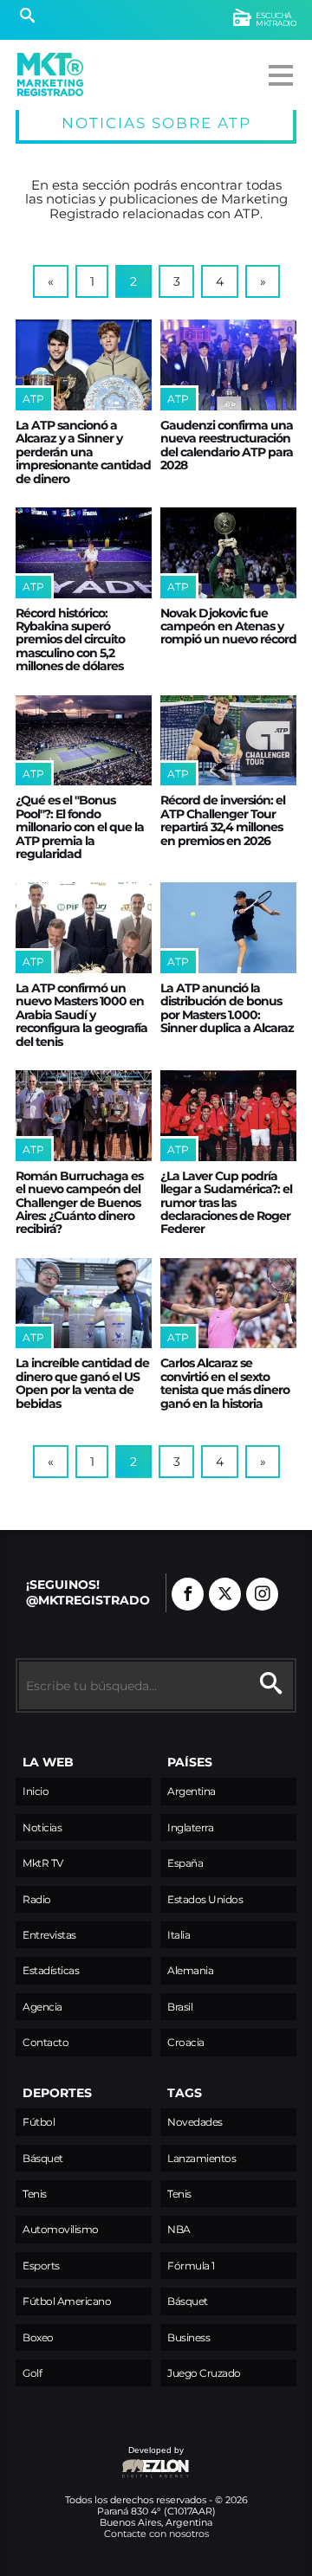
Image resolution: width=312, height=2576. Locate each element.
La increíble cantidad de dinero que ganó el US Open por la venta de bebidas (82, 1383)
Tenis (35, 2194)
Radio (37, 1899)
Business (188, 2337)
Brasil (180, 2007)
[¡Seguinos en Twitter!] (225, 1594)
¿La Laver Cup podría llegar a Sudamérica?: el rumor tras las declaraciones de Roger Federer (226, 1203)
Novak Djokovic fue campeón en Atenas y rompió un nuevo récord (228, 626)
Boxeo (38, 2337)
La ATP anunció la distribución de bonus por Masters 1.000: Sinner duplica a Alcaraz (227, 1008)
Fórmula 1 (191, 2266)
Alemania (190, 1970)
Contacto (45, 2042)
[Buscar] (27, 17)
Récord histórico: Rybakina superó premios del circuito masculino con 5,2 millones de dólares (70, 640)
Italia (179, 1935)
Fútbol (39, 2122)
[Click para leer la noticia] (84, 365)
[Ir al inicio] (50, 74)
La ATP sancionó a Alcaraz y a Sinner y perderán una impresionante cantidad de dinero (83, 452)
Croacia (186, 2042)
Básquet (43, 2158)
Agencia (42, 2007)
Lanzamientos (201, 2158)
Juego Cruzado (204, 2373)
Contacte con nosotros (156, 2534)
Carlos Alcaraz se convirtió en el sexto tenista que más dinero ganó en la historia (225, 1383)
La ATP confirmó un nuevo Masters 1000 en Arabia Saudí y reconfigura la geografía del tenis (81, 1015)
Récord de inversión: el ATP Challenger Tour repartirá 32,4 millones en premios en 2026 (223, 820)
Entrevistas (49, 1935)
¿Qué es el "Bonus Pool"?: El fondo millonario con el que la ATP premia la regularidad (80, 827)
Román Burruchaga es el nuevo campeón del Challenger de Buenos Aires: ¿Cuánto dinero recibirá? (79, 1203)
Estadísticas (51, 1970)
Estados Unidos (205, 1899)
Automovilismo (61, 2229)
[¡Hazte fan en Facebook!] (188, 1594)
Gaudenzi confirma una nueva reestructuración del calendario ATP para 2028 (227, 445)
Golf (32, 2373)
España (185, 1863)
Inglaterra (190, 1827)
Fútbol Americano (67, 2301)
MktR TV (43, 1863)
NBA (179, 2229)
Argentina (192, 1791)
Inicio (36, 1791)
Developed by (100, 2459)
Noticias (42, 1827)
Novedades (195, 2122)
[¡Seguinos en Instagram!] (262, 1594)
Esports (41, 2266)
